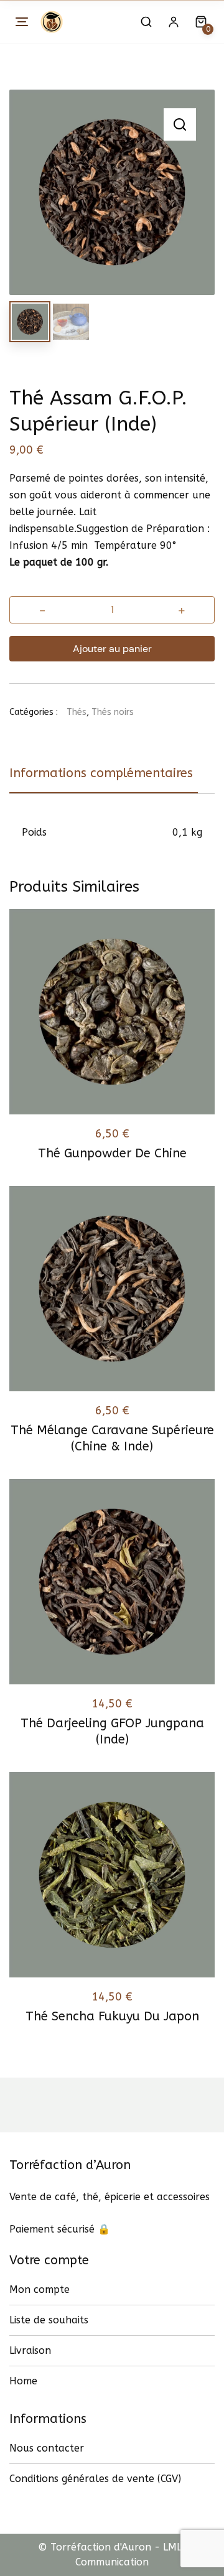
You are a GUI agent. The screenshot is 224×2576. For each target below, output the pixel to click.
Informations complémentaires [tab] (101, 773)
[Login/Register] (174, 22)
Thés (77, 712)
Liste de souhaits (49, 2320)
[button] (180, 124)
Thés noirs (113, 712)
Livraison (30, 2350)
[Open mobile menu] (22, 22)
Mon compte (40, 2289)
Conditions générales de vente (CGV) (95, 2479)
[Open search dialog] (146, 22)
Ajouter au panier (112, 649)
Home (23, 2381)
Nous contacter (47, 2448)
